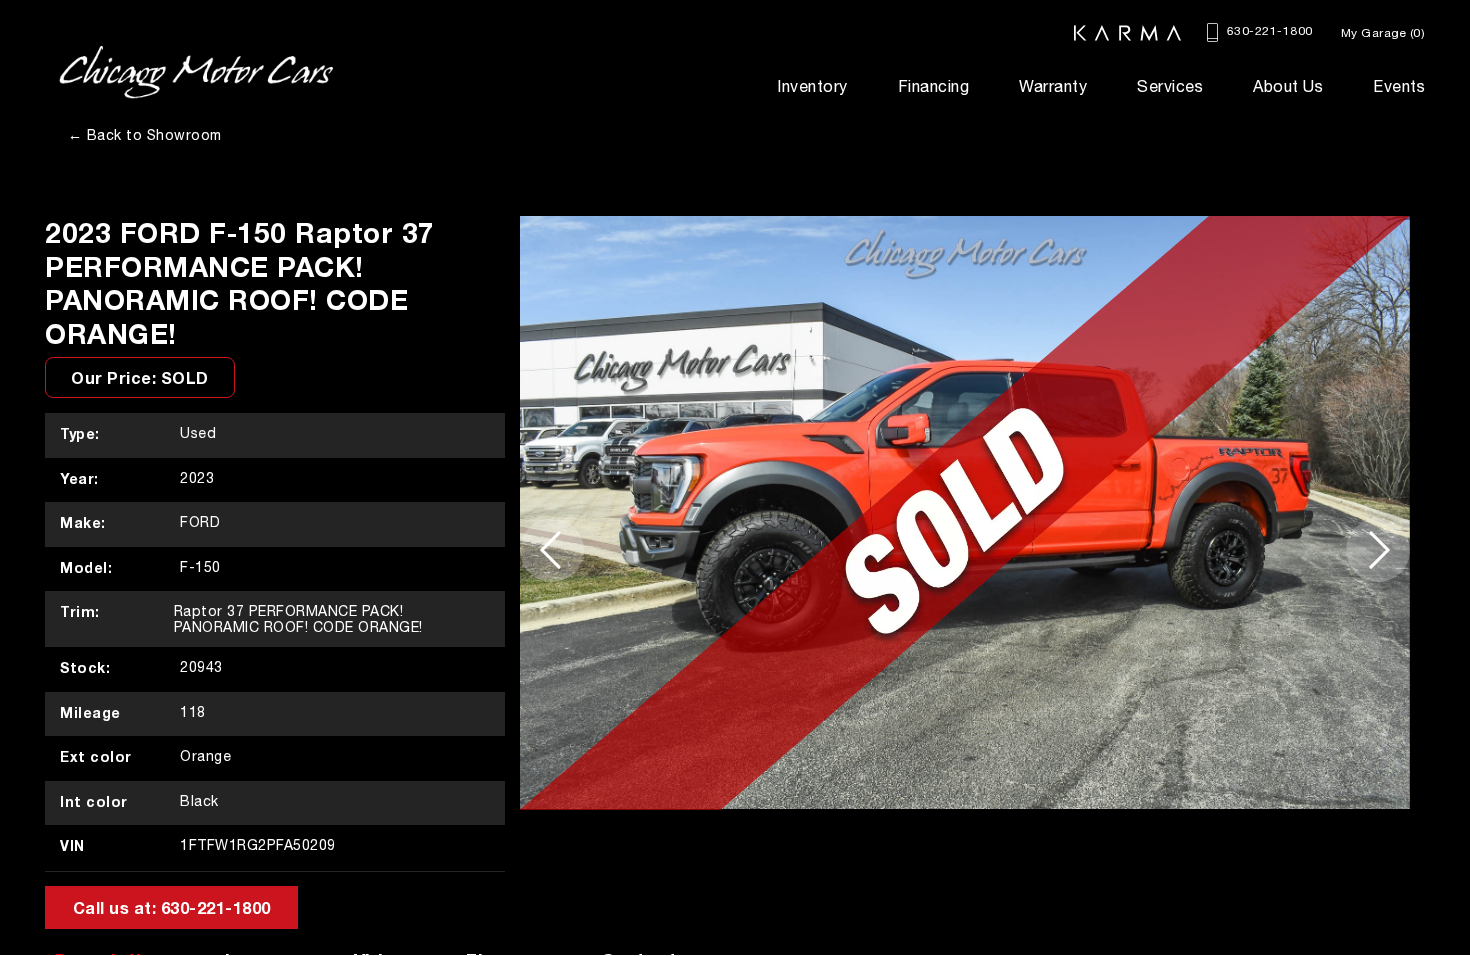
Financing (934, 86)
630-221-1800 (1267, 31)
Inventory (812, 86)
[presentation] (552, 550)
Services (1170, 86)
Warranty (1053, 86)
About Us (1288, 86)
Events (1399, 86)
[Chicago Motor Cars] (196, 72)
